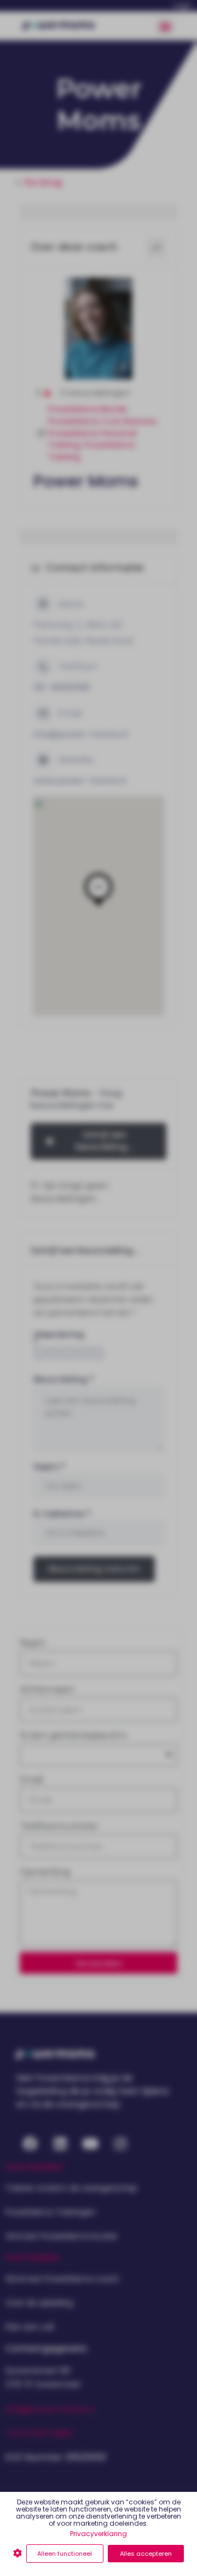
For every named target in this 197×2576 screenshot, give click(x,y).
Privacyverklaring (99, 2534)
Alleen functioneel (65, 2554)
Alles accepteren (146, 2554)
